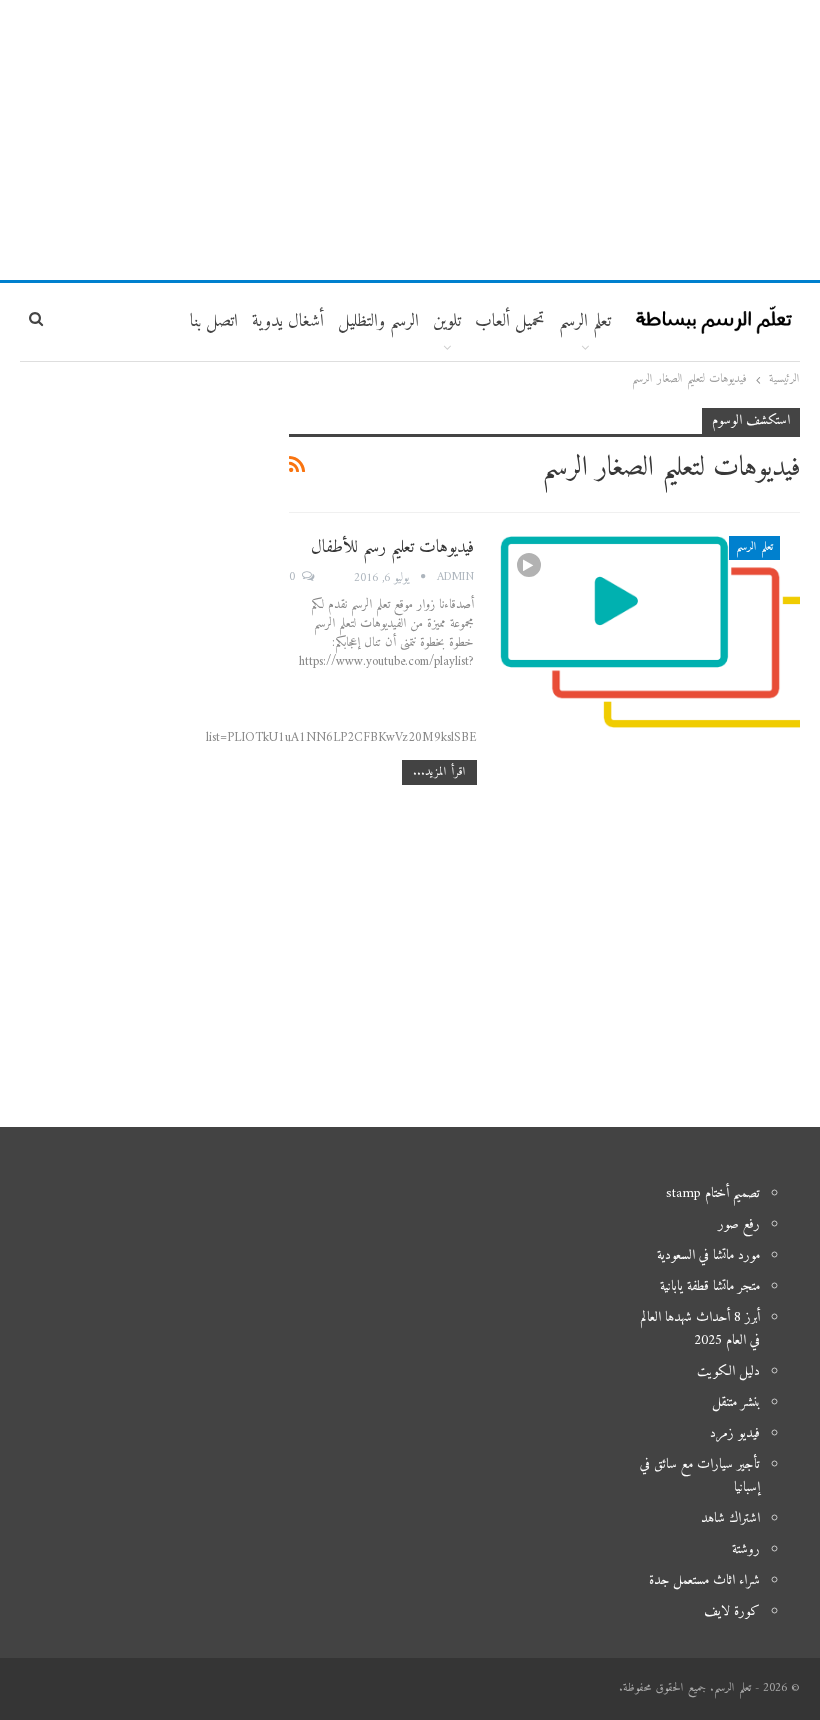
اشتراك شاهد (730, 1518)
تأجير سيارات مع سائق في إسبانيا (700, 1476)
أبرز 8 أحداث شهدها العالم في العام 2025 (700, 1329)
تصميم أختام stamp (713, 1193)
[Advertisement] (410, 140)
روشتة (746, 1549)
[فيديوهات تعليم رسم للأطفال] (650, 632)
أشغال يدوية (288, 321)
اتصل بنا (214, 321)
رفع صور (739, 1224)
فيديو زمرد (735, 1433)
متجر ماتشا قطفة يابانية (710, 1286)
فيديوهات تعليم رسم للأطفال (392, 547)
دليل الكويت (728, 1371)
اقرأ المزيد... (439, 772)
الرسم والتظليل (378, 321)
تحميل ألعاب (510, 321)
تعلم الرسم (585, 321)
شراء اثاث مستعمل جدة (704, 1580)
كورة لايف (732, 1611)
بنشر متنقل (736, 1402)
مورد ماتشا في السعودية (708, 1255)
